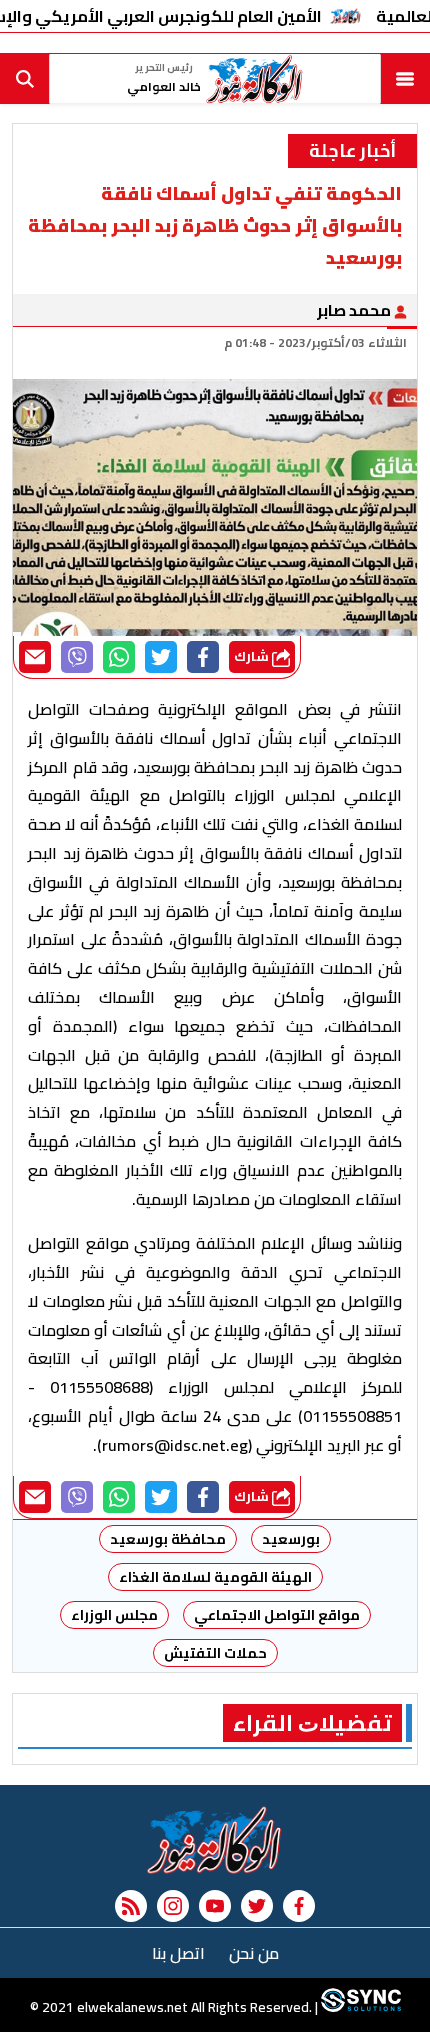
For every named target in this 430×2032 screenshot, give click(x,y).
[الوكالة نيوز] (215, 1840)
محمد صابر (355, 310)
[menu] (405, 79)
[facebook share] (203, 657)
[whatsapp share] (119, 657)
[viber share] (77, 657)
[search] (25, 79)
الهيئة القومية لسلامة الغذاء (215, 1577)
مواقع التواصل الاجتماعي (277, 1615)
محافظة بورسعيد (168, 1539)
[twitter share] (161, 657)
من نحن (254, 1953)
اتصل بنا (178, 1953)
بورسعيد (291, 1539)
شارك (253, 656)
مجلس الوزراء (114, 1615)
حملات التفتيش (215, 1653)
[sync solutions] (359, 2007)
